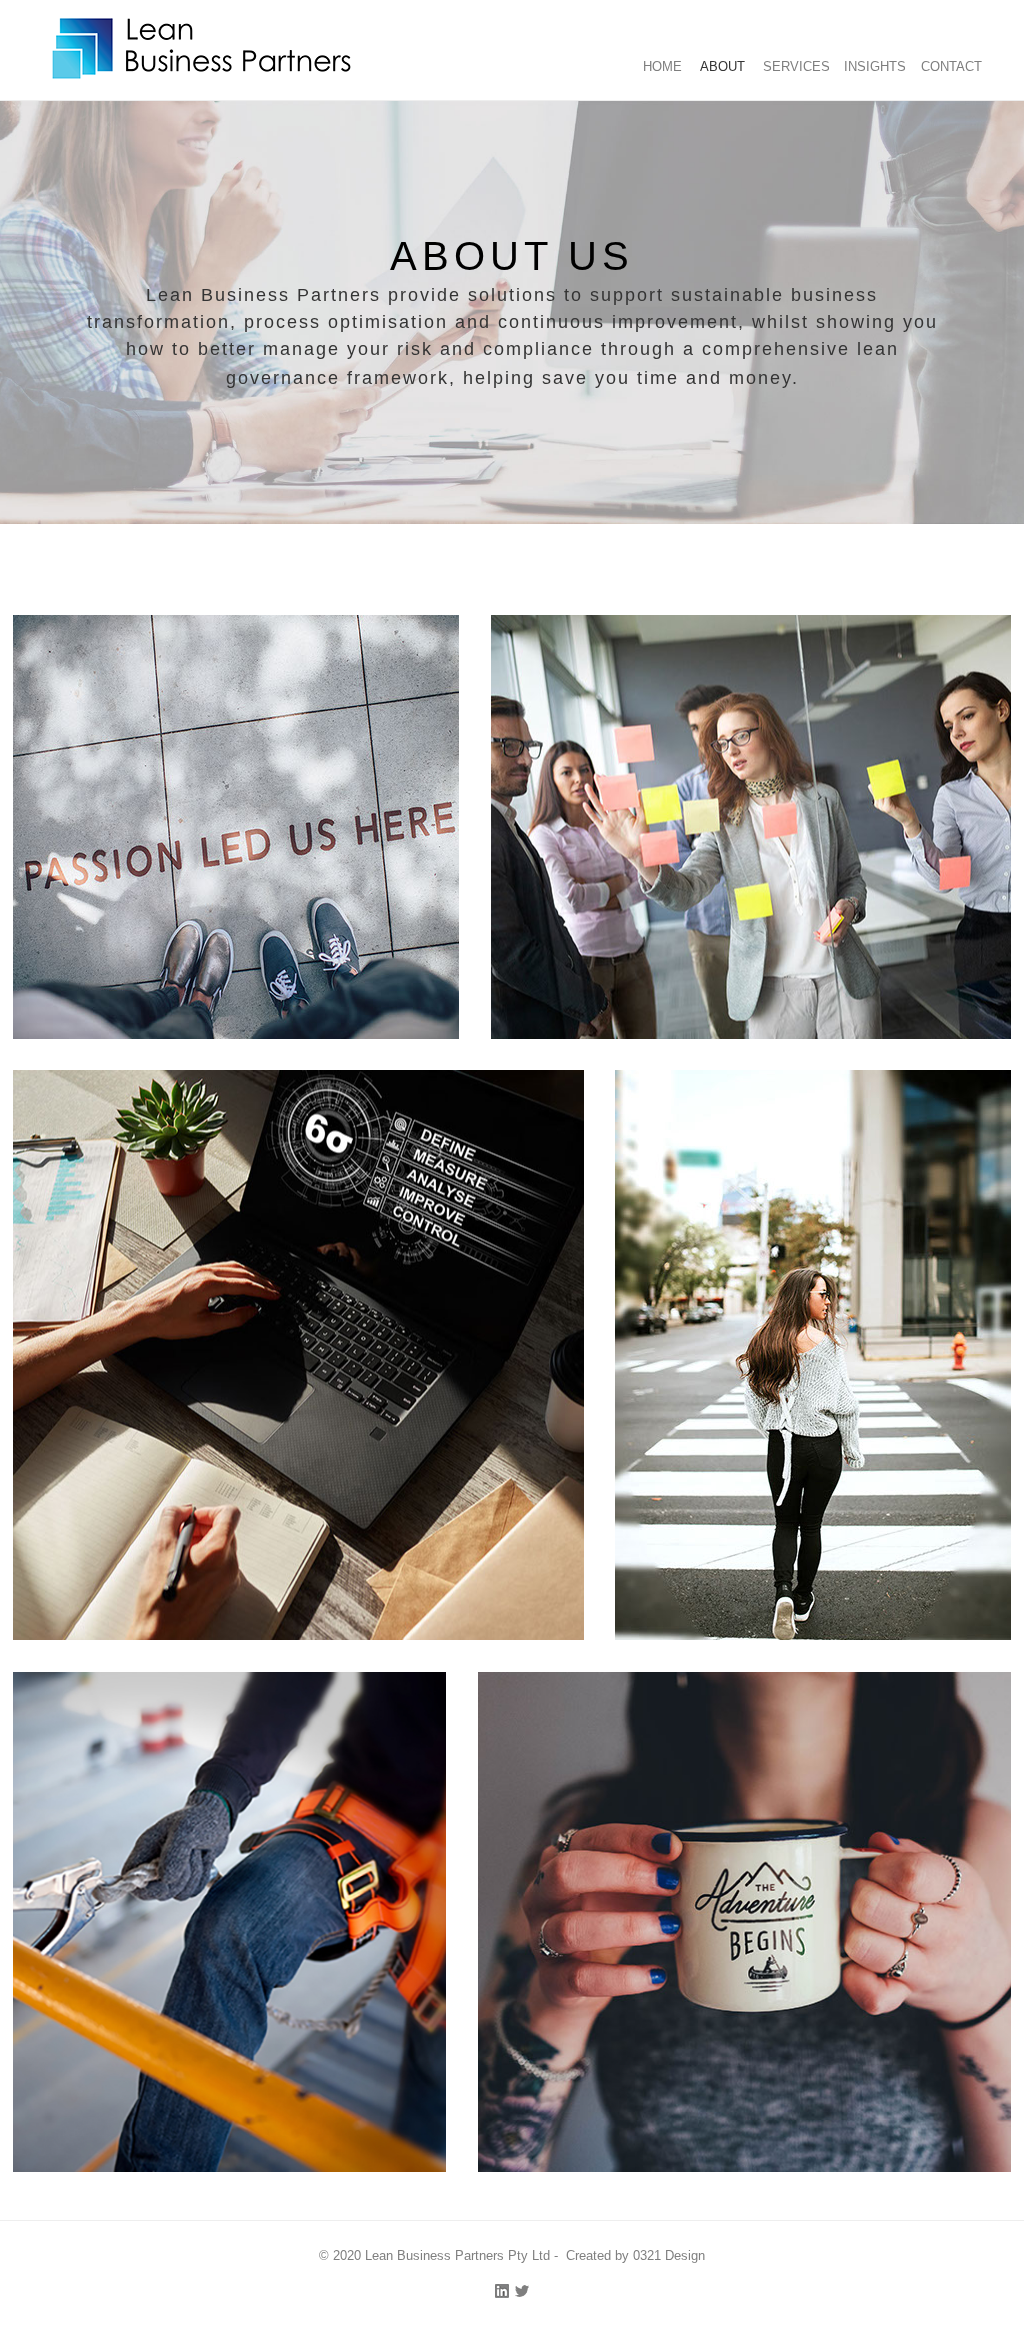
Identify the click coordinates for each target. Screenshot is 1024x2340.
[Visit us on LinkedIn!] (502, 2291)
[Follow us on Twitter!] (522, 2291)
